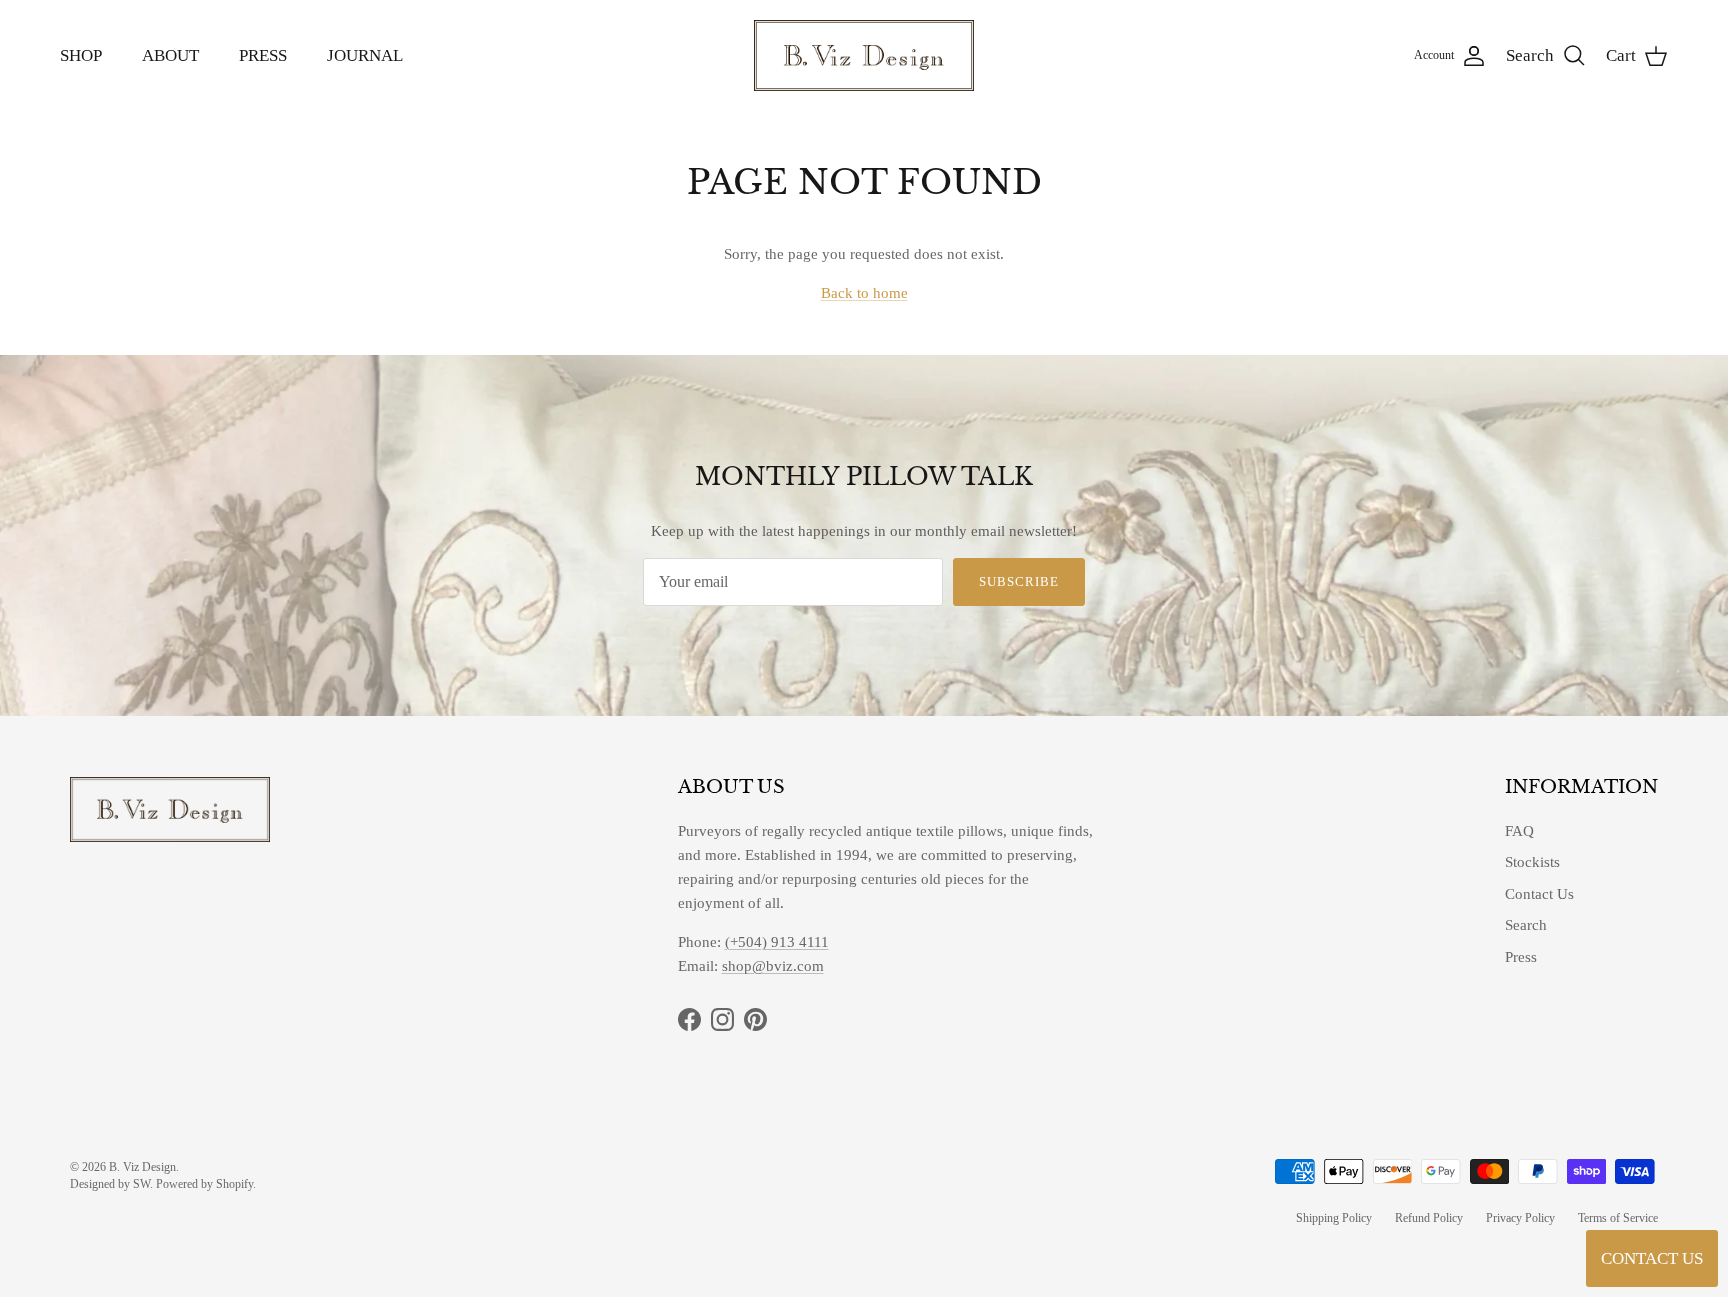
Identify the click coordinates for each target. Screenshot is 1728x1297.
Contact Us (1539, 894)
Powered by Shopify (204, 1184)
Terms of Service (1618, 1218)
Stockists (1532, 862)
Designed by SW (110, 1184)
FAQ (1519, 831)
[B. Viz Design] (864, 55)
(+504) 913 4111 (777, 942)
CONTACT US (1652, 1258)
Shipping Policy (1334, 1218)
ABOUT (170, 55)
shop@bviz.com (773, 966)
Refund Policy (1429, 1218)
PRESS (263, 55)
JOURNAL (365, 55)
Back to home (864, 293)
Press (1521, 957)
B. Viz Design (142, 1167)
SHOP (81, 55)
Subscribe (1019, 581)
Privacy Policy (1520, 1218)
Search (1526, 925)
